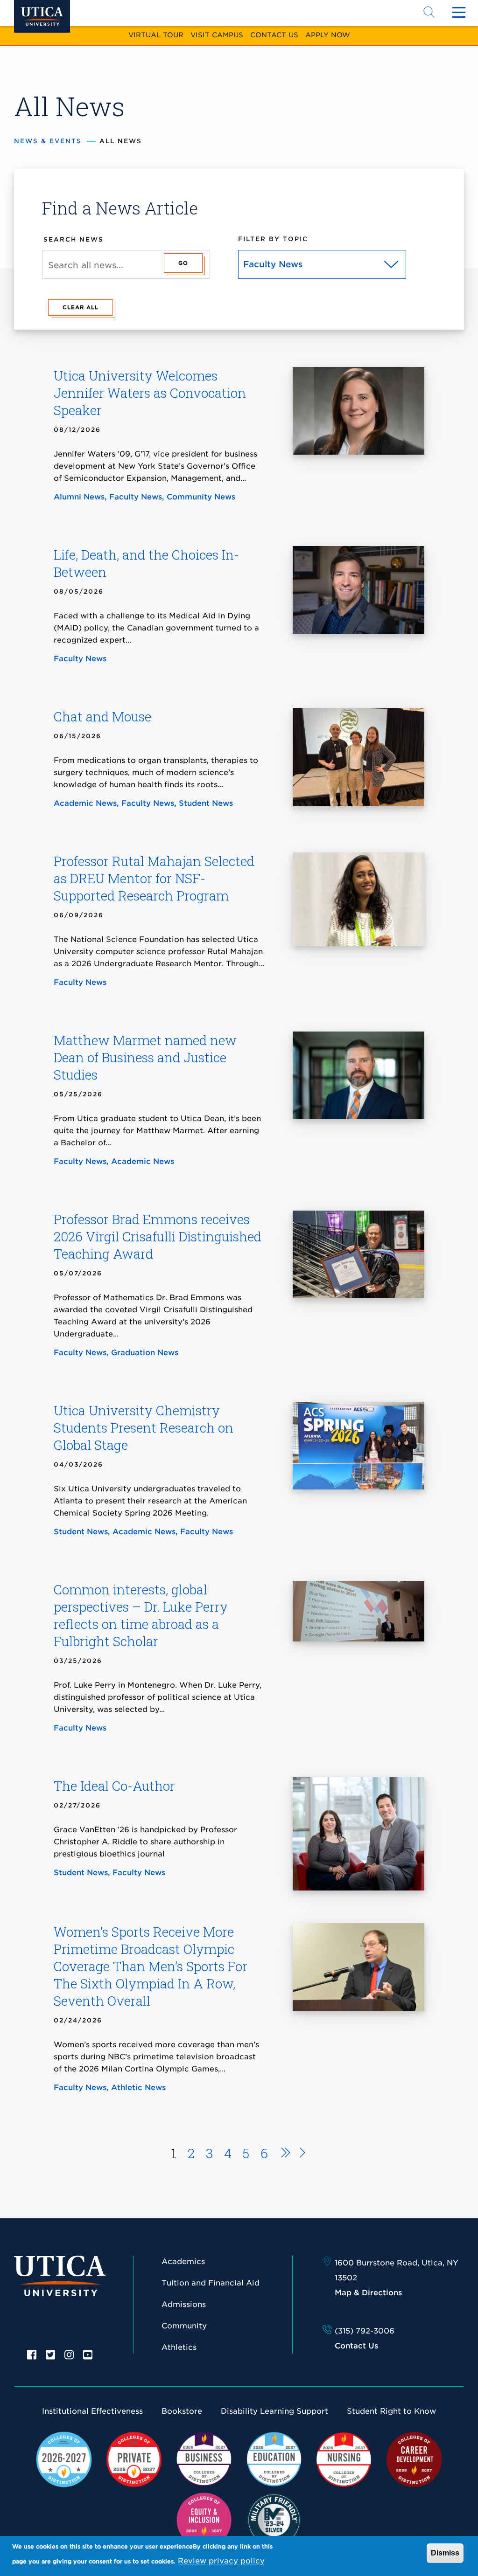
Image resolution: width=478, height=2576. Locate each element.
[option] (32, 2354)
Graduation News (145, 1353)
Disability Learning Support (274, 2411)
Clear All (81, 307)
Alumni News (79, 497)
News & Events (48, 141)
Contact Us (274, 35)
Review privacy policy (221, 2561)
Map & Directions (368, 2293)
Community (184, 2326)
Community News (201, 497)
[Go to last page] (302, 2154)
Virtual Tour (156, 35)
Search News (74, 239)
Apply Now (328, 35)
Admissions (184, 2304)
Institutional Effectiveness (92, 2411)
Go (183, 263)
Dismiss (445, 2553)
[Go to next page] (283, 2154)
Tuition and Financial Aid (211, 2283)
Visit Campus (217, 35)
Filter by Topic (273, 239)
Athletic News (138, 2088)
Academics (183, 2261)
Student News (206, 803)
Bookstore (182, 2411)
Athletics (179, 2347)
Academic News (85, 803)
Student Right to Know (391, 2411)
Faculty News (136, 497)
